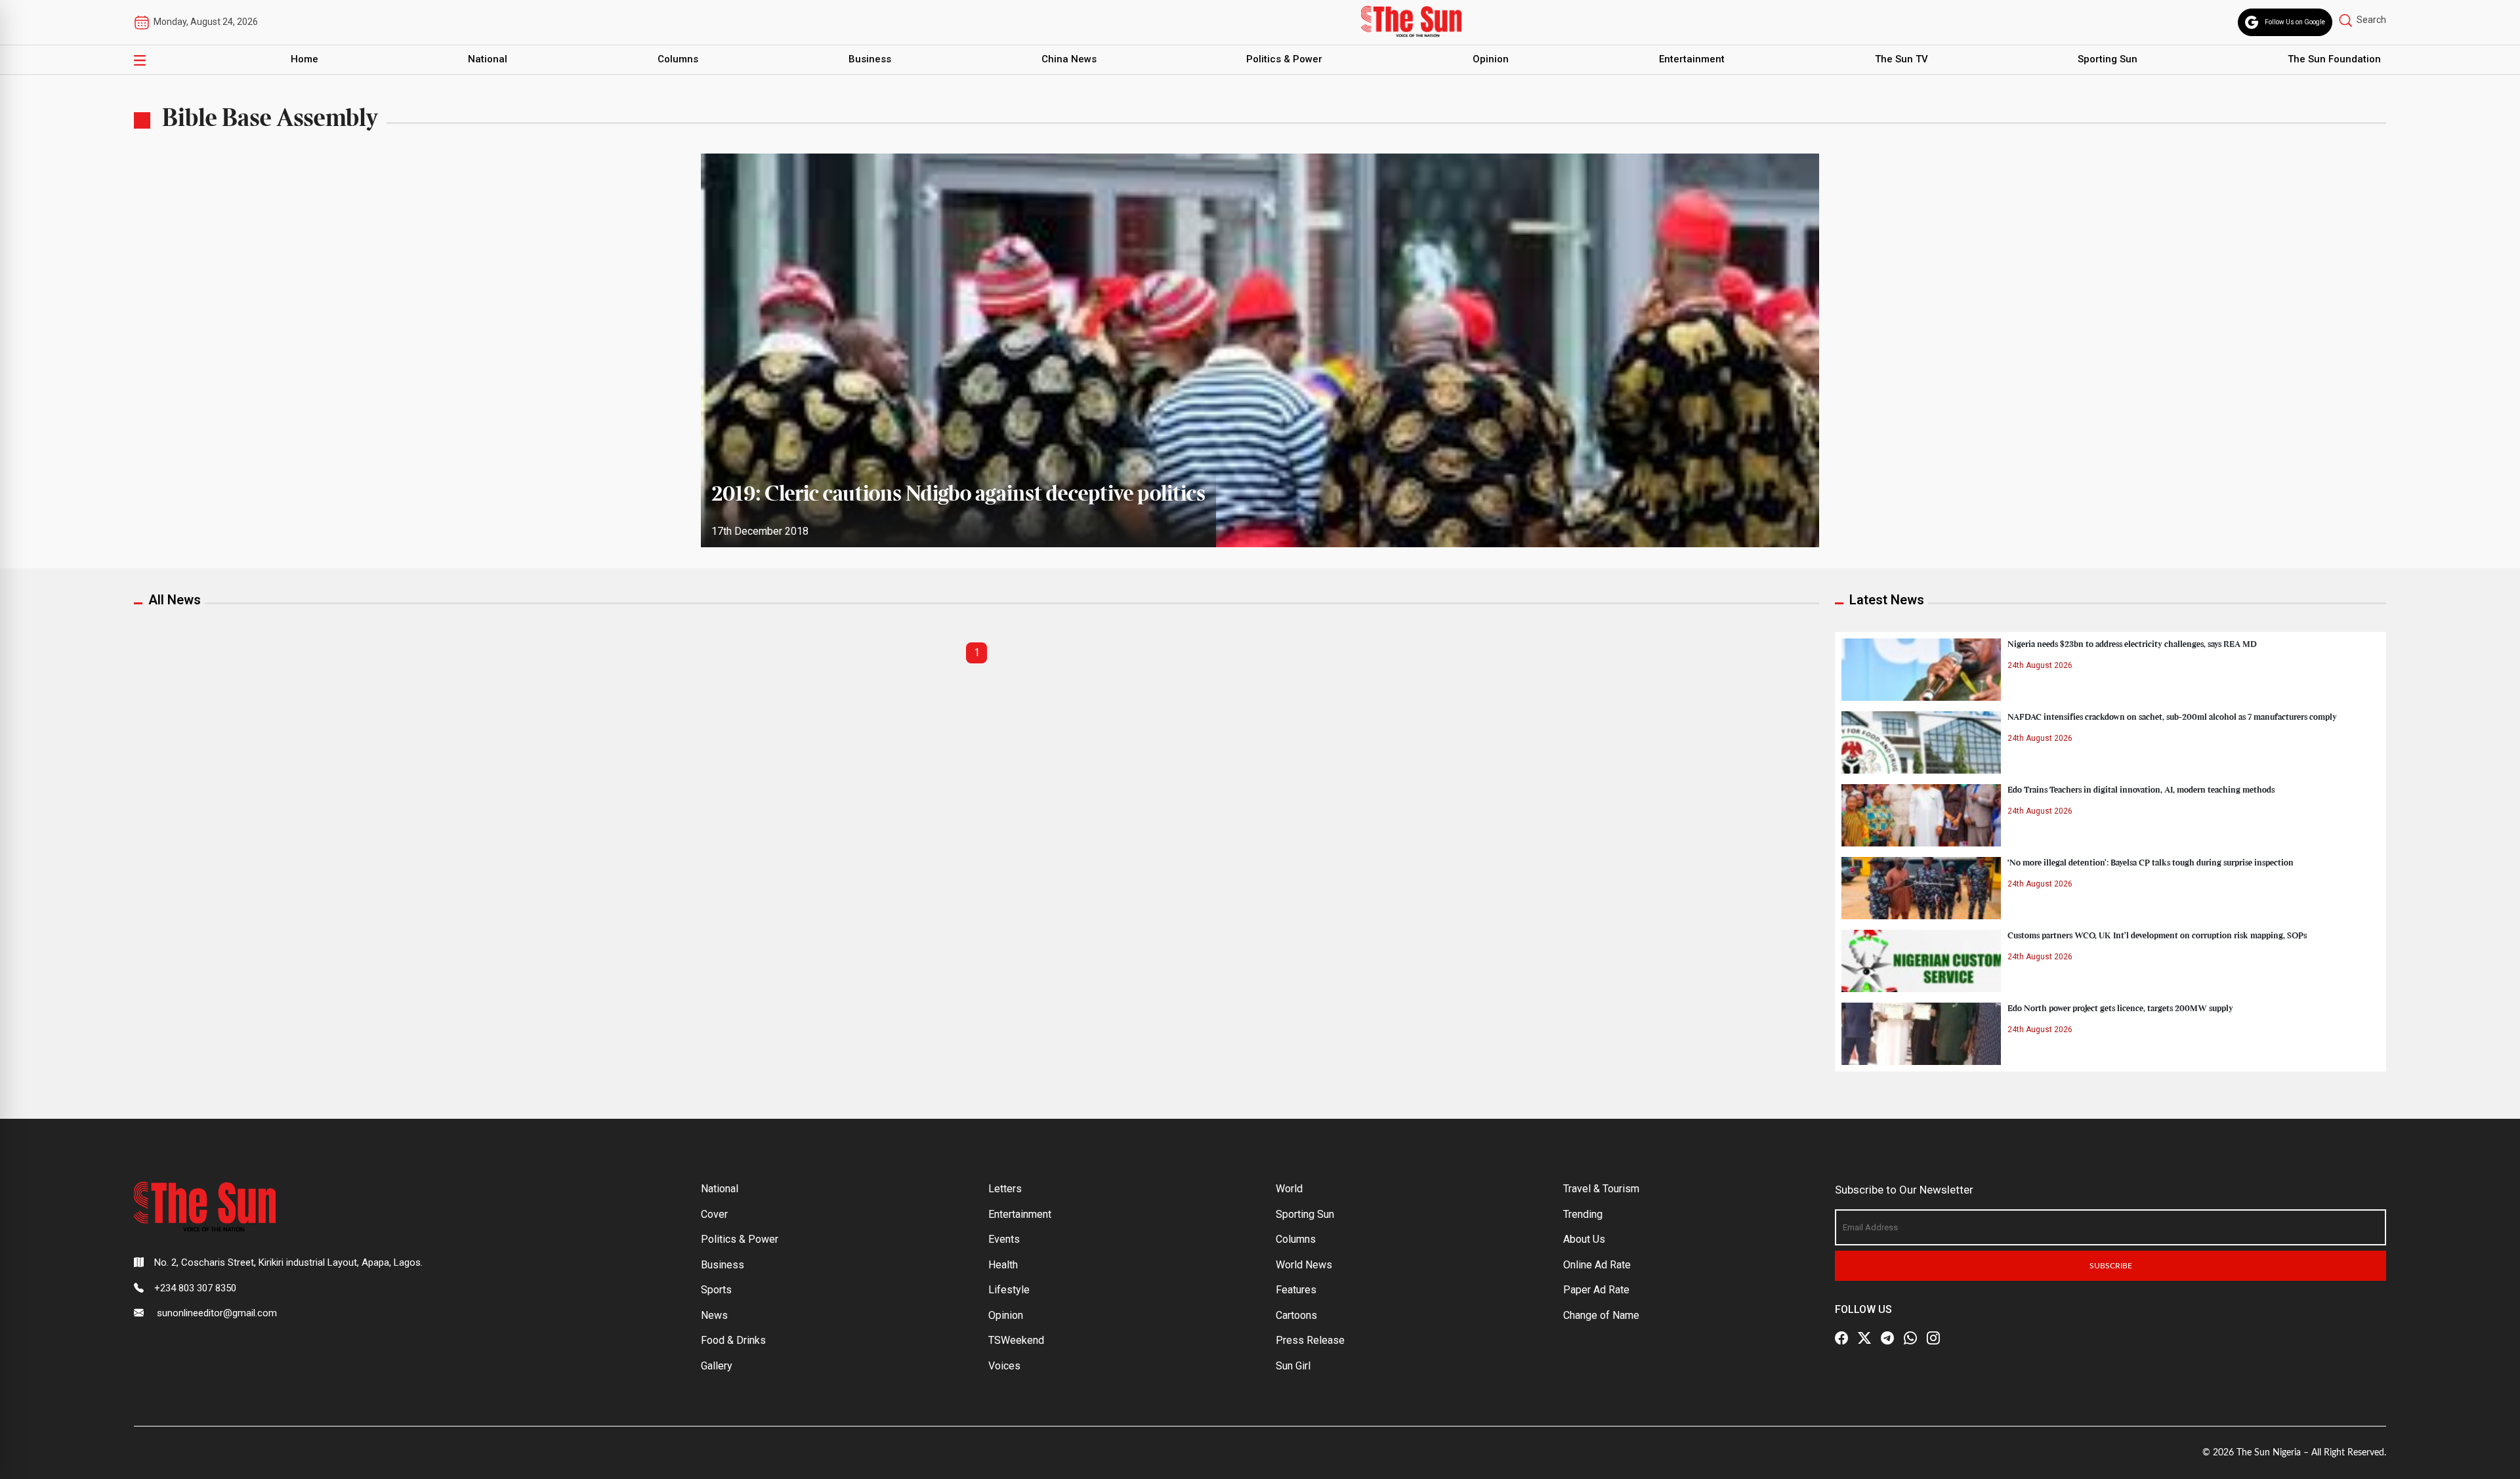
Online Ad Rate (1597, 1265)
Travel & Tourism (1601, 1189)
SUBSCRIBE (2111, 1266)
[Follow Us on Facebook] (1841, 1338)
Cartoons (1296, 1315)
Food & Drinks (733, 1340)
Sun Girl (1293, 1366)
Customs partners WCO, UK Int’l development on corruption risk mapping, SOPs (2157, 936)
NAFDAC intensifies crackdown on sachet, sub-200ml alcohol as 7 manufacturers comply (2172, 717)
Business (870, 59)
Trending (1583, 1214)
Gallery (717, 1366)
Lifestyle (1009, 1290)
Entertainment (1692, 59)
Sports (716, 1290)
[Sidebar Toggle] (140, 60)
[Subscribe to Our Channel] (1887, 1338)
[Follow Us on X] (1864, 1338)
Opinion (1491, 59)
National (488, 59)
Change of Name (1601, 1315)
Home (304, 59)
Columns (678, 59)
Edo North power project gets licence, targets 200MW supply (2120, 1009)
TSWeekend (1016, 1340)
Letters (1005, 1189)
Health (1003, 1265)
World (1289, 1189)
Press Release (1310, 1340)
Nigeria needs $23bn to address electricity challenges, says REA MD (2132, 644)
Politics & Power (1284, 59)
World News (1304, 1265)
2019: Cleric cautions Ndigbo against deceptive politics (958, 495)
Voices (1004, 1366)
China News (1069, 59)
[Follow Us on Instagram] (1933, 1338)
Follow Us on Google (2295, 22)
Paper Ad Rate (1596, 1290)
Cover (714, 1214)
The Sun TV (1901, 59)
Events (1004, 1239)
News (714, 1315)
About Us (1584, 1239)
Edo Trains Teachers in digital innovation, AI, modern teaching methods (2141, 790)
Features (1296, 1290)
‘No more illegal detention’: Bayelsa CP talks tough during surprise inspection (2151, 863)
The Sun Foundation (2334, 59)
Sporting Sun (2108, 59)
